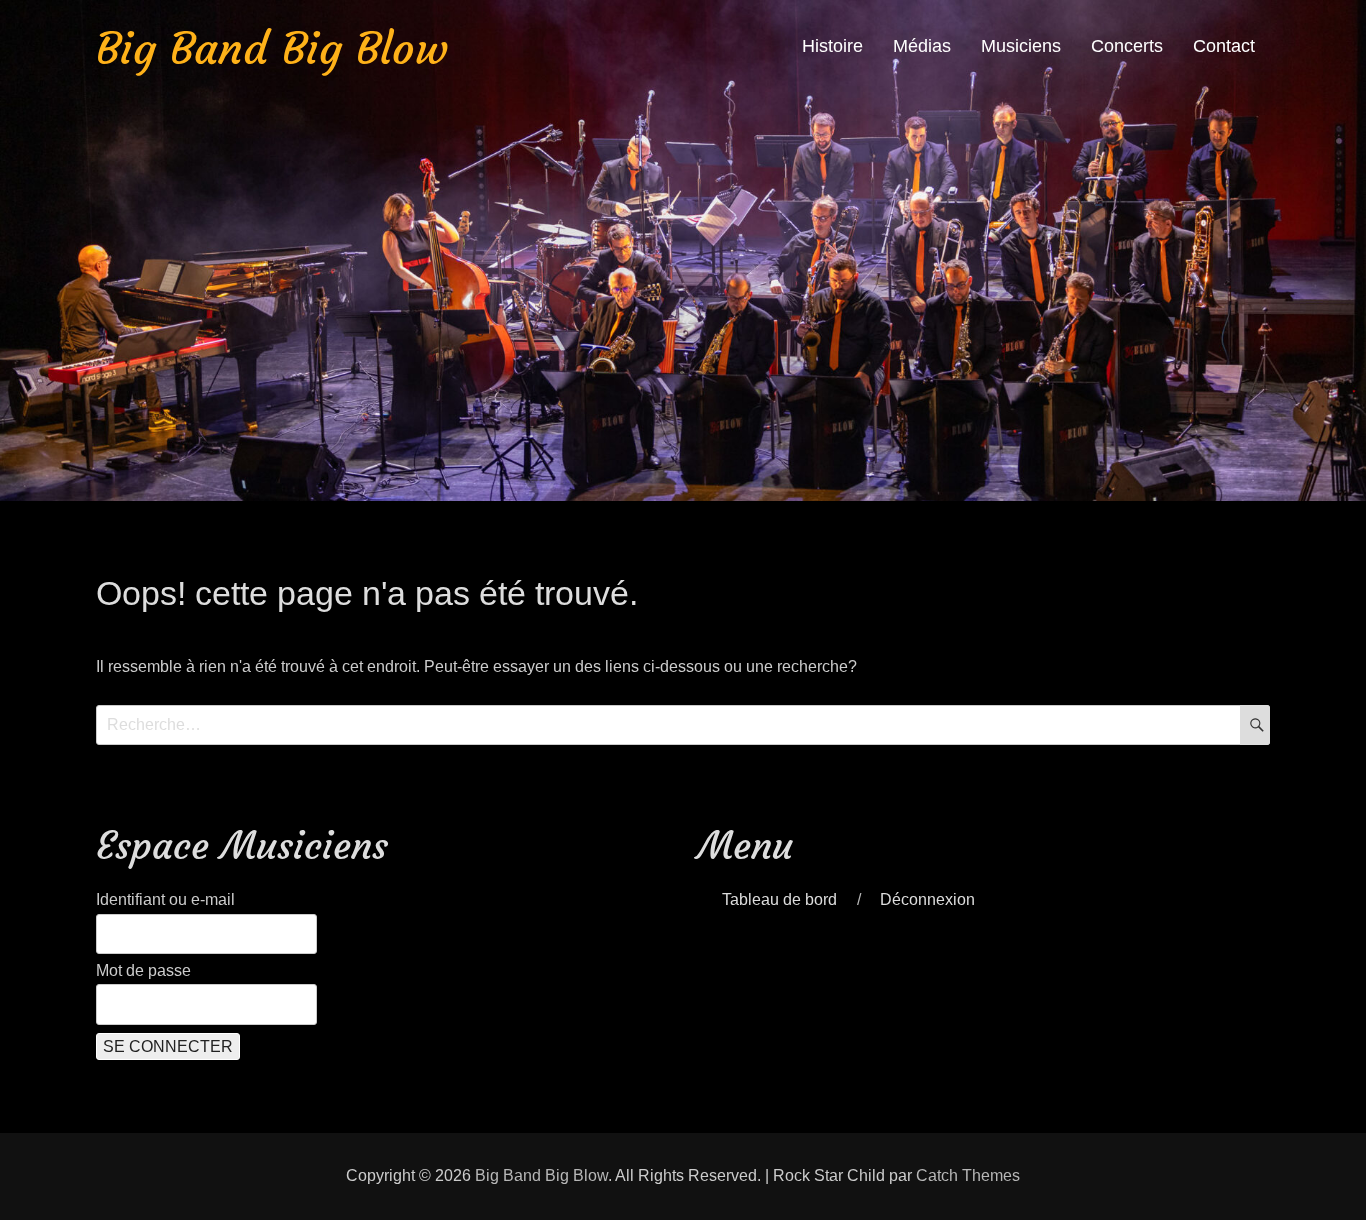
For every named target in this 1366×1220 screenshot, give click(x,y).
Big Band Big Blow (272, 48)
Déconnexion (927, 899)
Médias (922, 46)
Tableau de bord (779, 899)
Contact (1224, 46)
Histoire (832, 46)
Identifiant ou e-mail (165, 899)
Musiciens (1021, 46)
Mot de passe (143, 970)
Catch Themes (968, 1175)
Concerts (1127, 46)
